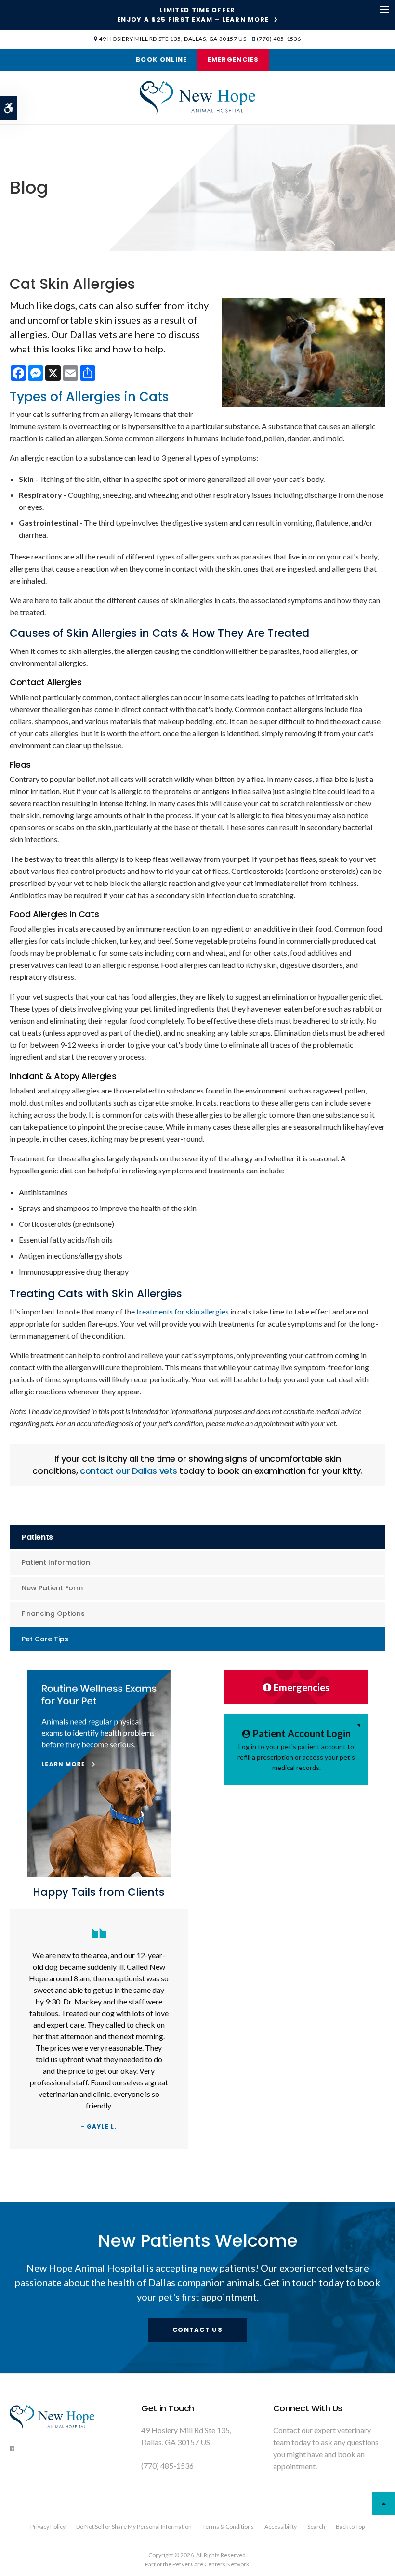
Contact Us (197, 2330)
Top (383, 2503)
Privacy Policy (48, 2527)
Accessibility (281, 2527)
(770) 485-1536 (279, 39)
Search (316, 2527)
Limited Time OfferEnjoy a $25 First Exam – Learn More (193, 15)
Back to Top (350, 2527)
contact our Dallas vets (129, 1471)
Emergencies (233, 59)
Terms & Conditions (228, 2527)
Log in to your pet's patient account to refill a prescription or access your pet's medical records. (296, 1750)
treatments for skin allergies (183, 1311)
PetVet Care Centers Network (211, 2564)
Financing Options (53, 1613)
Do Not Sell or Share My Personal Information (134, 2527)
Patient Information (56, 1562)
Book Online (161, 59)
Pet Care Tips (45, 1639)
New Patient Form (52, 1588)
